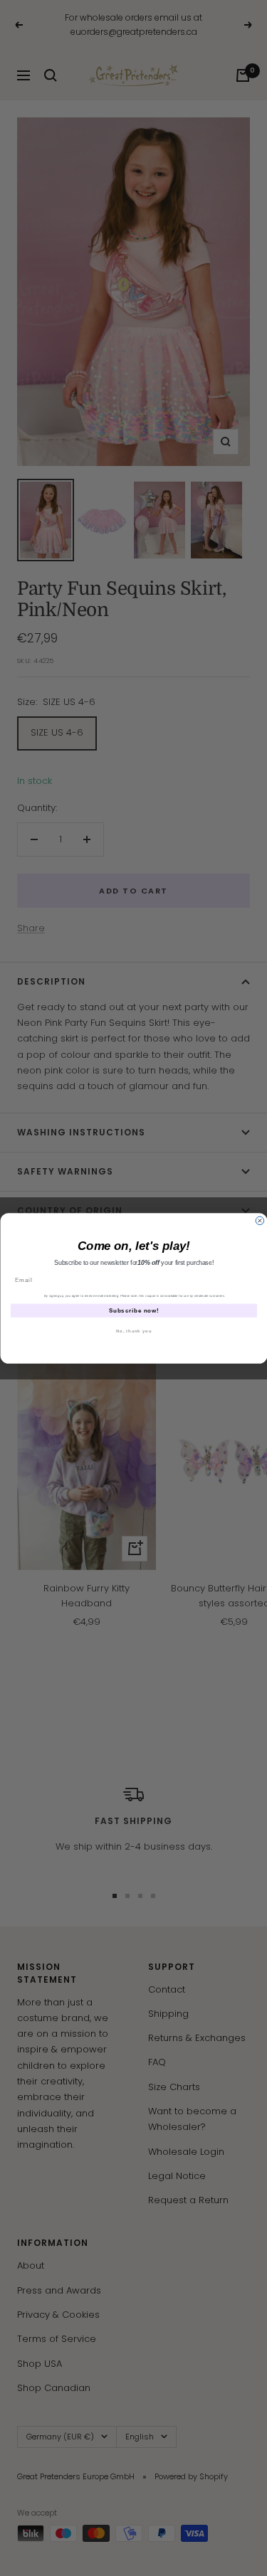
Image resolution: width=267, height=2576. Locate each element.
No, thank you (134, 1331)
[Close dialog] (260, 1221)
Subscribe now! (133, 1310)
